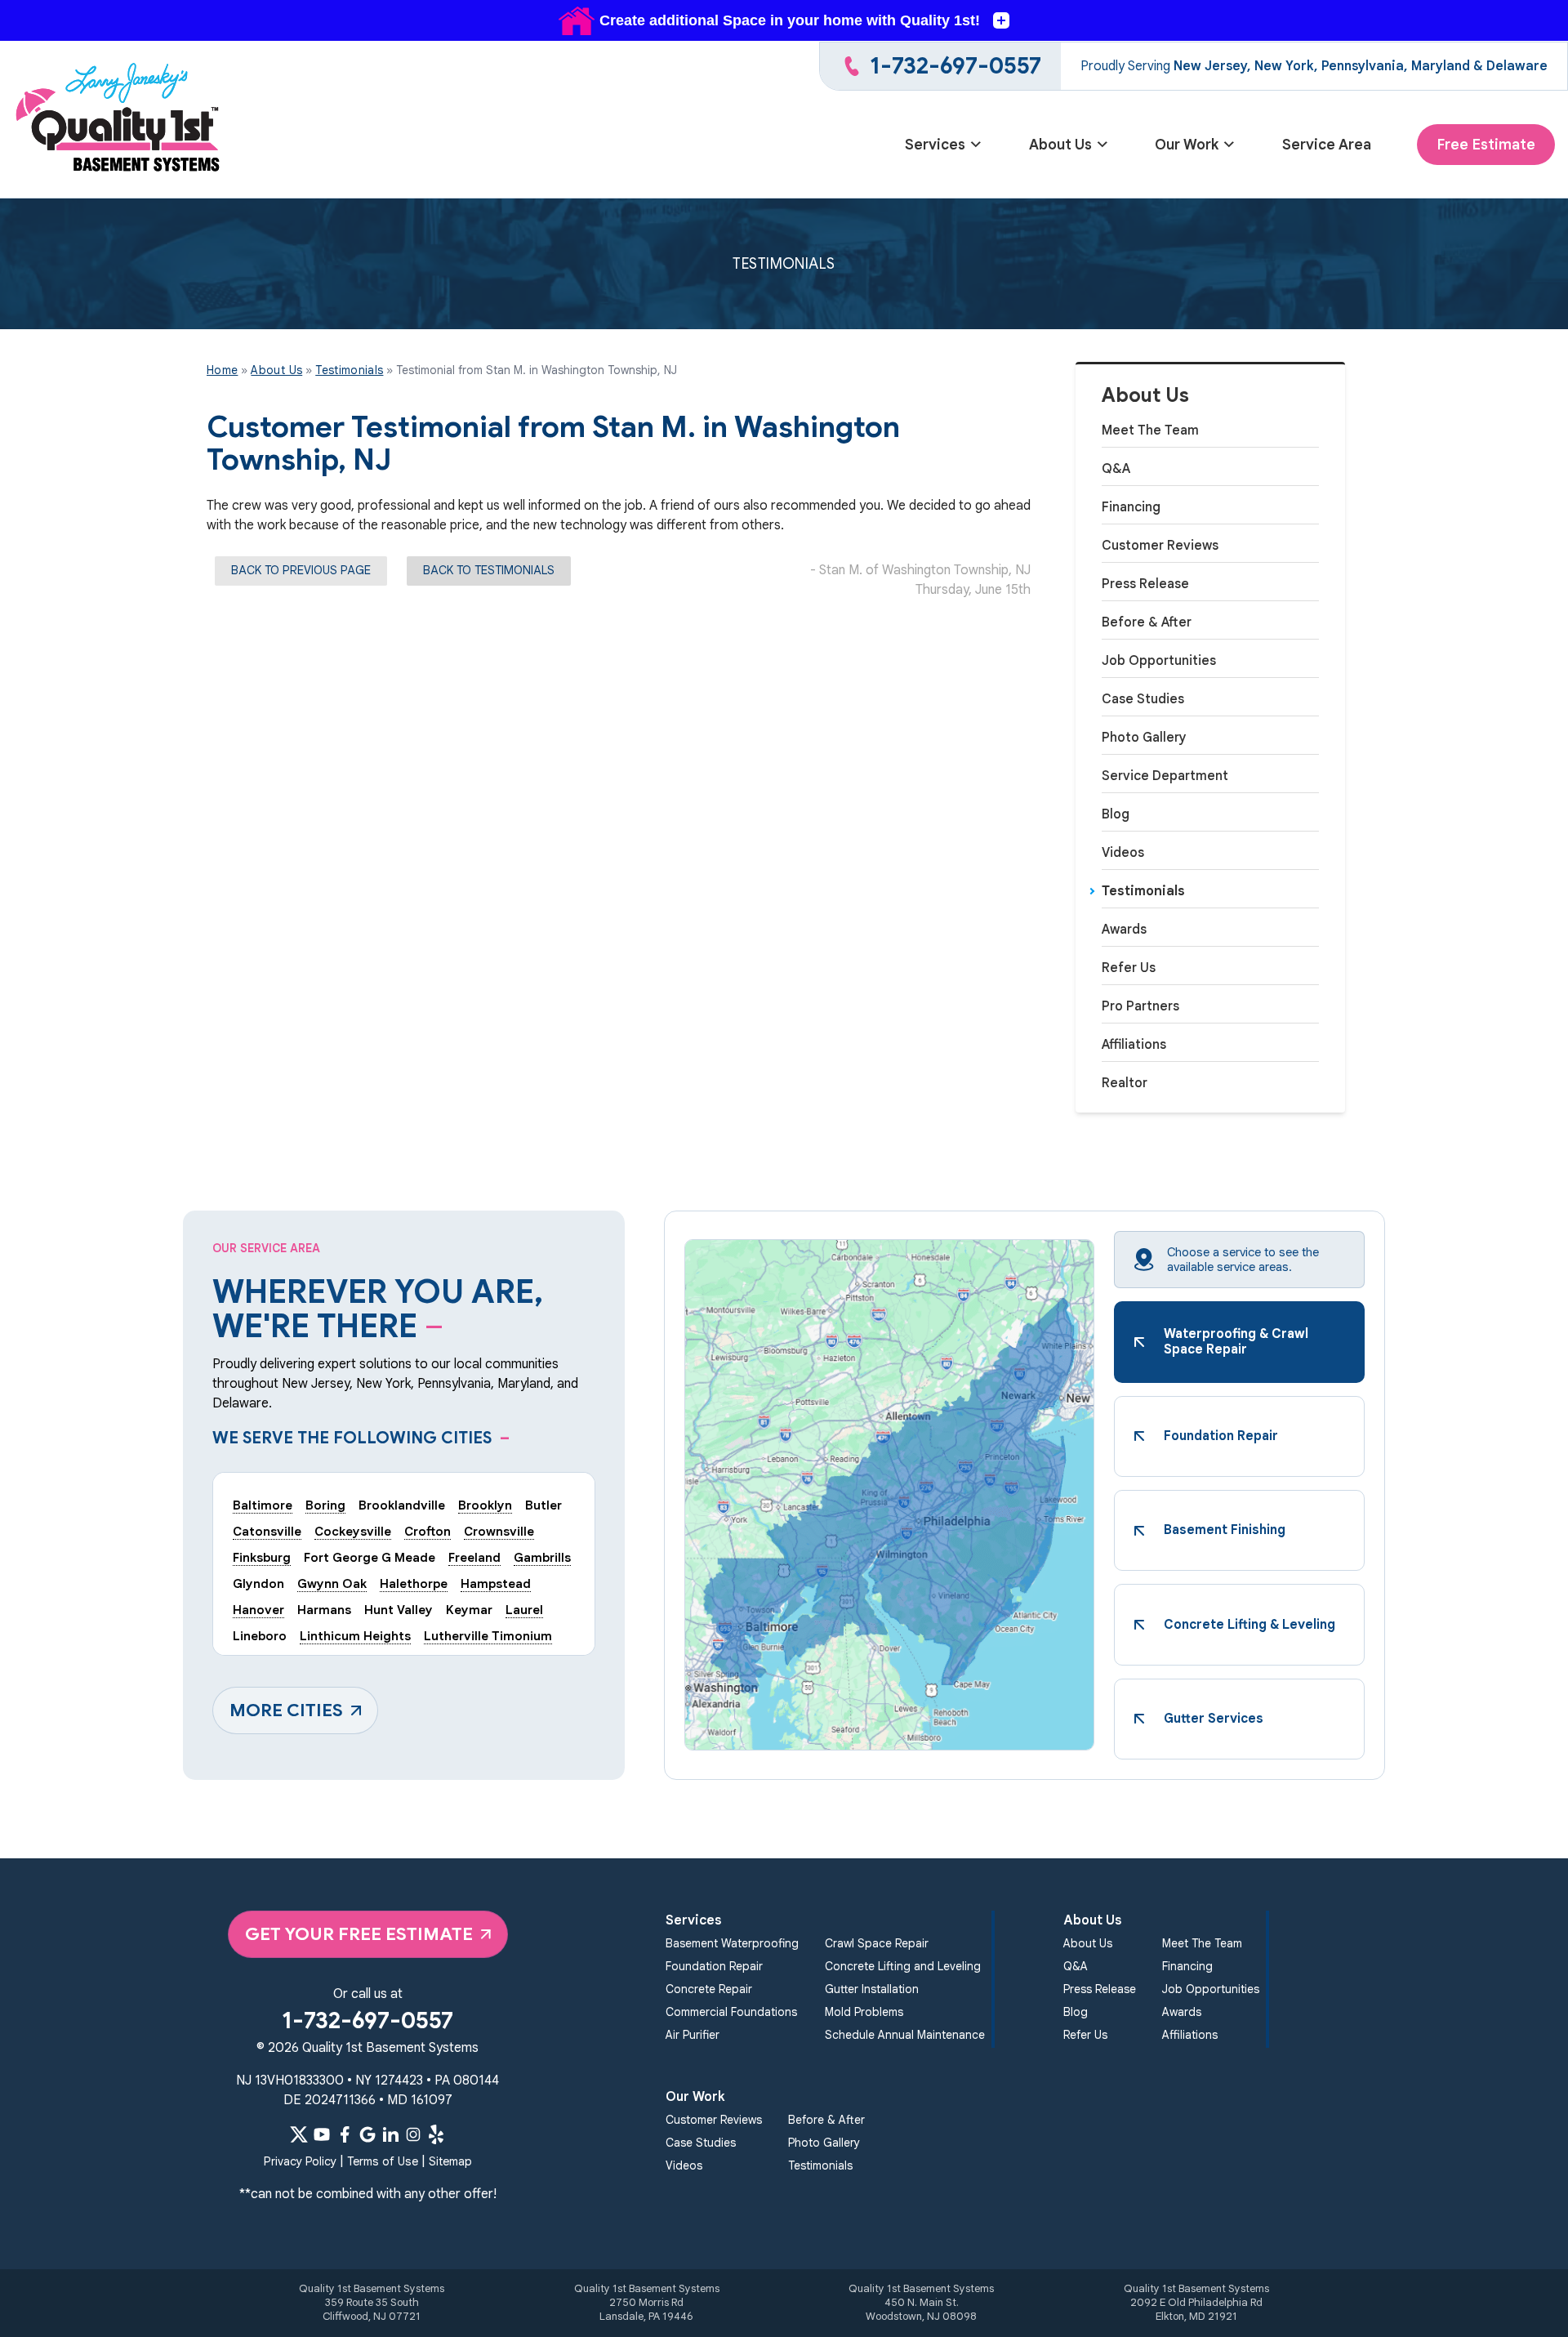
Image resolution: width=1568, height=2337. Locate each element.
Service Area (1327, 145)
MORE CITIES (286, 1710)
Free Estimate (1486, 145)
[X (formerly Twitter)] (299, 2134)
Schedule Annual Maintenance (905, 2035)
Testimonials (1143, 891)
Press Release (1145, 584)
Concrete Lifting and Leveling (903, 1966)
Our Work (1187, 145)
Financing (1131, 507)
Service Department (1165, 776)
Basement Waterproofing (732, 1943)
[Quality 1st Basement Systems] (119, 120)
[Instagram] (413, 2134)
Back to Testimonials (489, 570)
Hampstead (496, 1583)
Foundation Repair (714, 1966)
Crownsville (499, 1531)
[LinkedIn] (390, 2134)
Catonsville (267, 1531)
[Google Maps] (367, 2134)
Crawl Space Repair (877, 1943)
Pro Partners (1140, 1006)
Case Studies (1143, 699)
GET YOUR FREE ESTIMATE (359, 1934)
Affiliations (1134, 1045)
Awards (1124, 930)
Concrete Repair (709, 1989)
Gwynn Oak (332, 1583)
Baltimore (263, 1505)
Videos (1123, 853)
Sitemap (450, 2161)
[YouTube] (322, 2134)
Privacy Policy (300, 2161)
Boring (325, 1505)
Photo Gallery (1144, 738)
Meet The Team (1150, 430)
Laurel (524, 1610)
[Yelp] (436, 2134)
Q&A (1116, 469)
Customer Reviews (1160, 546)
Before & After (1147, 622)
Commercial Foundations (731, 2012)
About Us (1060, 145)
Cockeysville (353, 1531)
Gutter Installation (872, 1989)
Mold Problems (864, 2012)
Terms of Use (383, 2161)
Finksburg (262, 1557)
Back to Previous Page (301, 570)
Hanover (258, 1610)
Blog (1116, 814)
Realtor (1125, 1083)
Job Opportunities (1159, 661)
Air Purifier (693, 2035)
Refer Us (1129, 968)
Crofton (428, 1531)
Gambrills (542, 1557)
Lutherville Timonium (488, 1636)
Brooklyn (485, 1505)
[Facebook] (345, 2134)
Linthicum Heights (355, 1636)
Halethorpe (414, 1583)
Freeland (474, 1557)
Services (935, 145)
